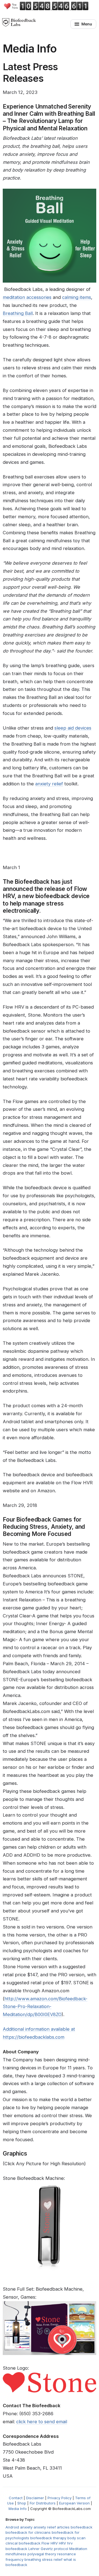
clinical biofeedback (23, 2543)
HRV (62, 2543)
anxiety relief (49, 784)
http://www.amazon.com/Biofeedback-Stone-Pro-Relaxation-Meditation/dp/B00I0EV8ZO (45, 2007)
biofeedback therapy (48, 2538)
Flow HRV (50, 2543)
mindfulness (16, 2554)
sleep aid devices (73, 728)
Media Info (18, 2509)
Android (12, 2527)
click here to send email (42, 2422)
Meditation (78, 2549)
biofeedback (82, 2527)
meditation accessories (27, 297)
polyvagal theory (42, 2554)
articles (63, 2527)
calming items (77, 297)
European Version (74, 2503)
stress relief (52, 2559)
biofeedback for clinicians (28, 2532)
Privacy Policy (60, 2498)
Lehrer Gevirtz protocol (48, 2549)
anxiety (26, 2527)
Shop (22, 2503)
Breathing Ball (18, 313)
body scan (76, 2538)
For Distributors (43, 2503)
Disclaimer (35, 2498)
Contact (16, 2498)
